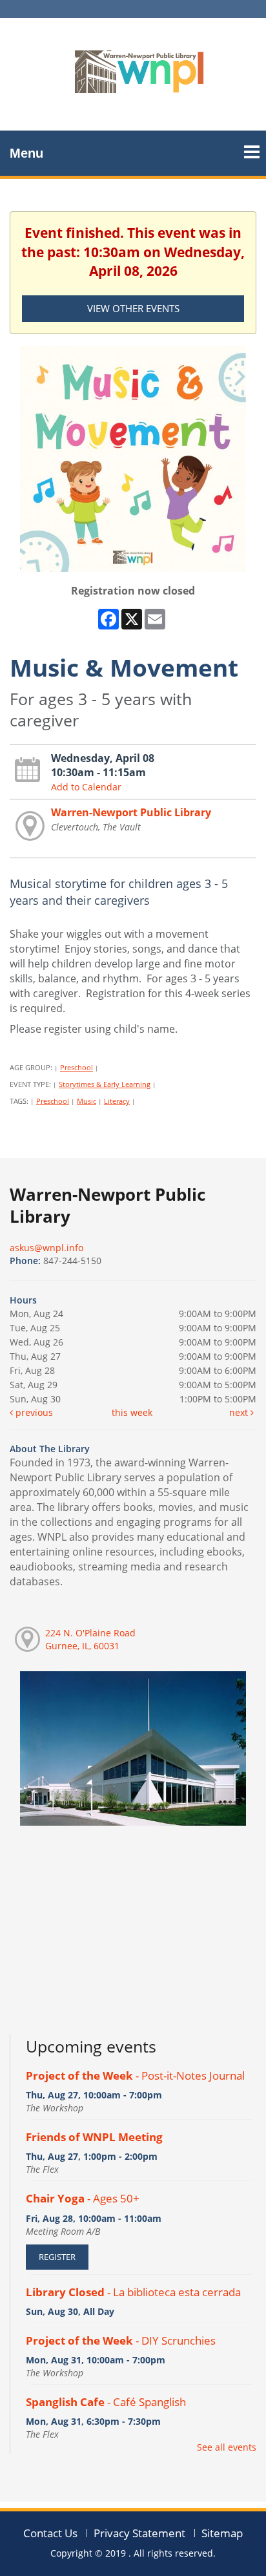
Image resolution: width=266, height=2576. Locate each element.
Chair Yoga (83, 2198)
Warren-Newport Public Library (131, 812)
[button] (252, 147)
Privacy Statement (139, 2533)
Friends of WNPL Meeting (94, 2137)
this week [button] (132, 1412)
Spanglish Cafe (106, 2402)
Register (57, 2257)
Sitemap (222, 2533)
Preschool (77, 1067)
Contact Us (50, 2533)
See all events (227, 2447)
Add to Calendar (86, 787)
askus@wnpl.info (46, 1248)
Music (87, 1101)
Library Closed (133, 2292)
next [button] (240, 1412)
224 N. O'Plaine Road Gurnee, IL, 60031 (90, 1639)
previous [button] (33, 1412)
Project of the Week (135, 2075)
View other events (133, 308)
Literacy (117, 1101)
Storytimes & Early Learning (105, 1084)
